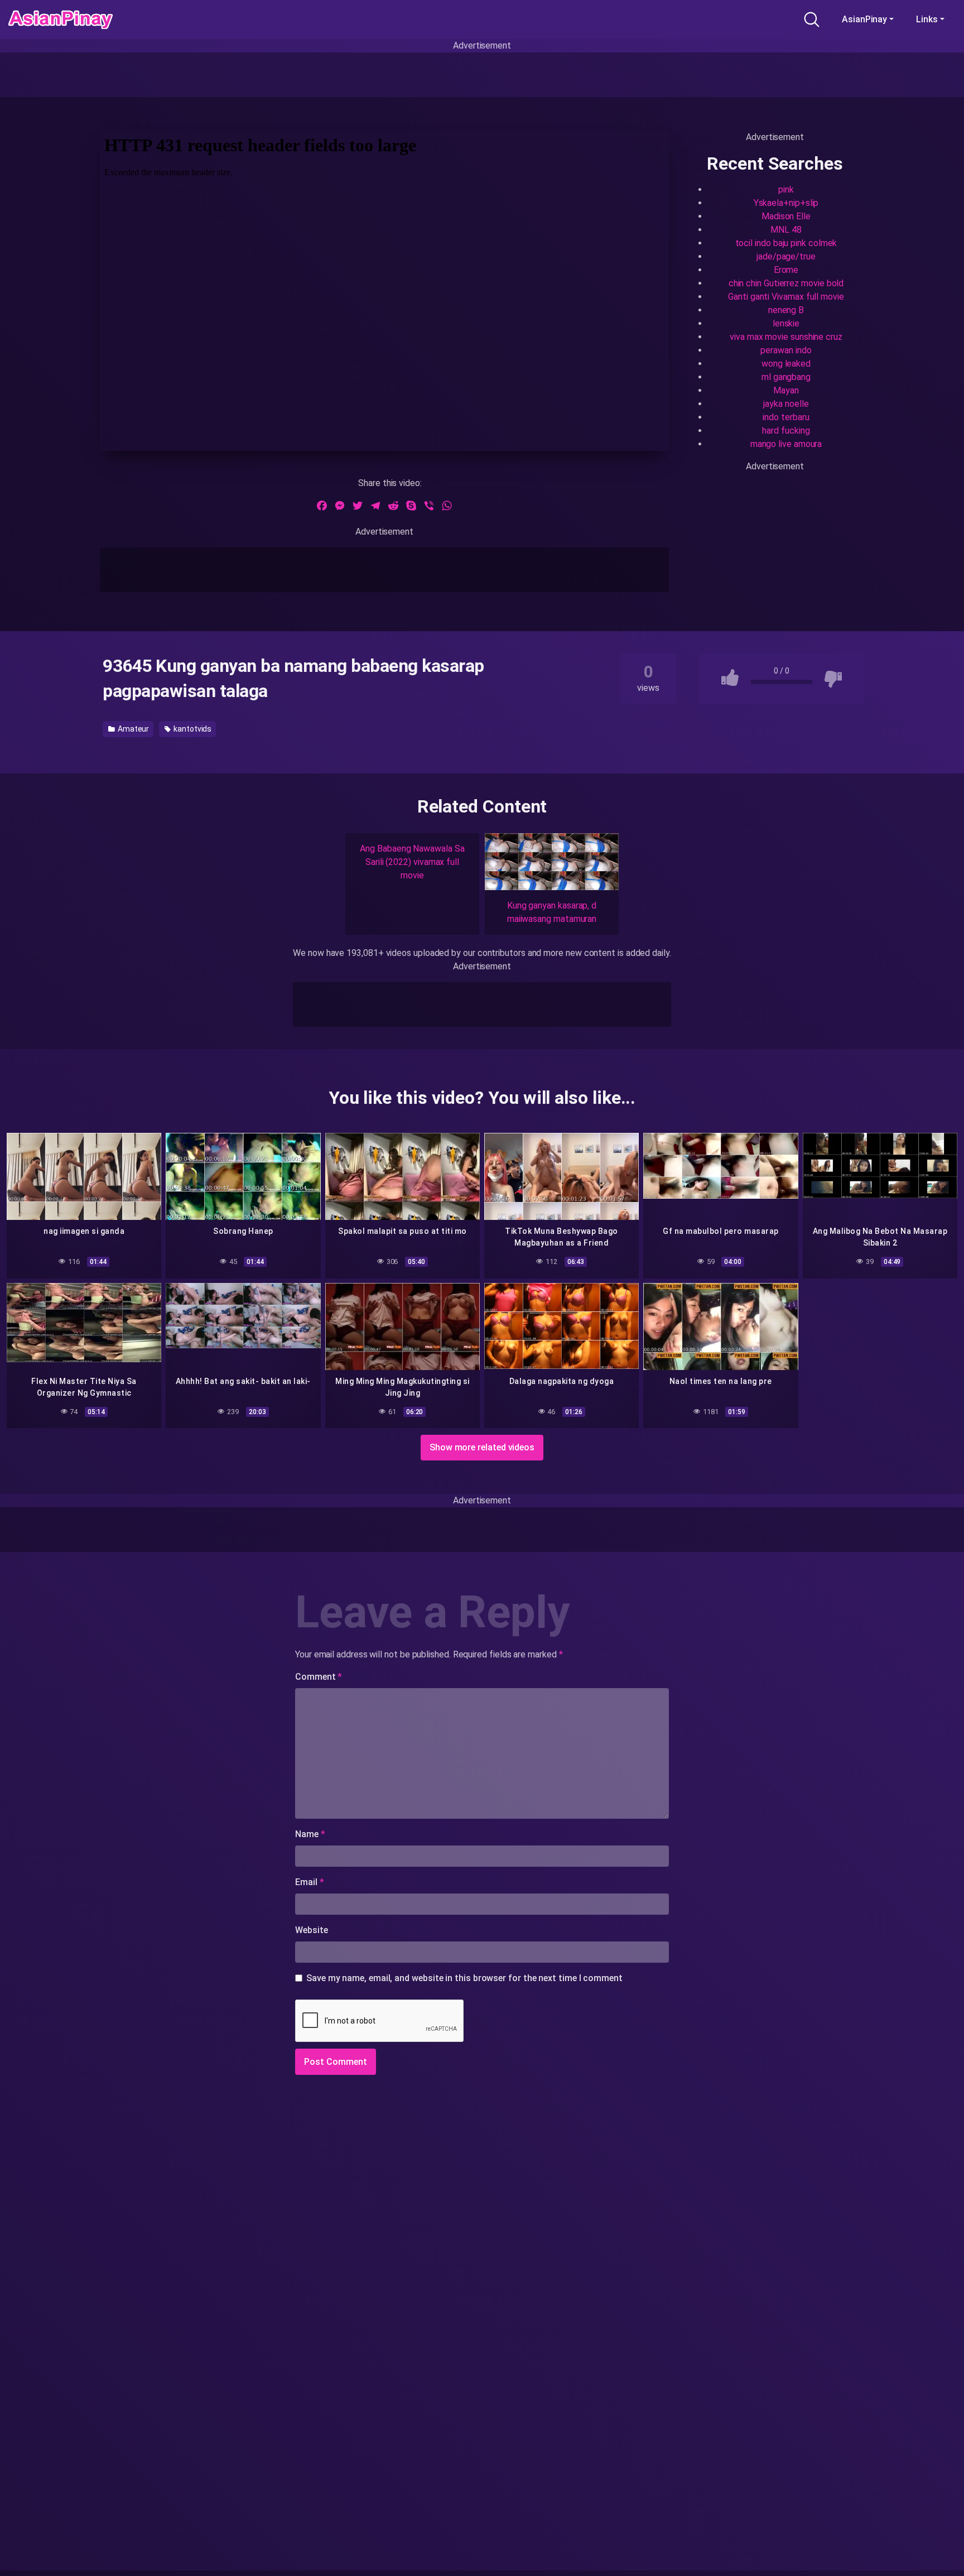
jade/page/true (786, 256)
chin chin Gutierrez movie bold (786, 283)
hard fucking (786, 431)
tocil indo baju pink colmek (786, 243)
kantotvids (192, 729)
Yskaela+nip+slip (786, 203)
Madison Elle (786, 216)
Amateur (132, 729)
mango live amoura (786, 444)
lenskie (786, 323)
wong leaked (786, 364)
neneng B (786, 310)
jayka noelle (786, 404)
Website (311, 1930)
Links (927, 19)
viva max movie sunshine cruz (786, 337)
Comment (319, 1677)
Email (309, 1882)
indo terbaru (786, 417)
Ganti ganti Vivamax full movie (786, 297)
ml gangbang (786, 377)
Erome (786, 270)
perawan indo (786, 350)
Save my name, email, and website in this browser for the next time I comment (464, 1978)
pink (786, 189)
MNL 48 (786, 230)
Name (310, 1834)
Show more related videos (482, 1447)
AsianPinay (864, 19)
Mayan (786, 390)
